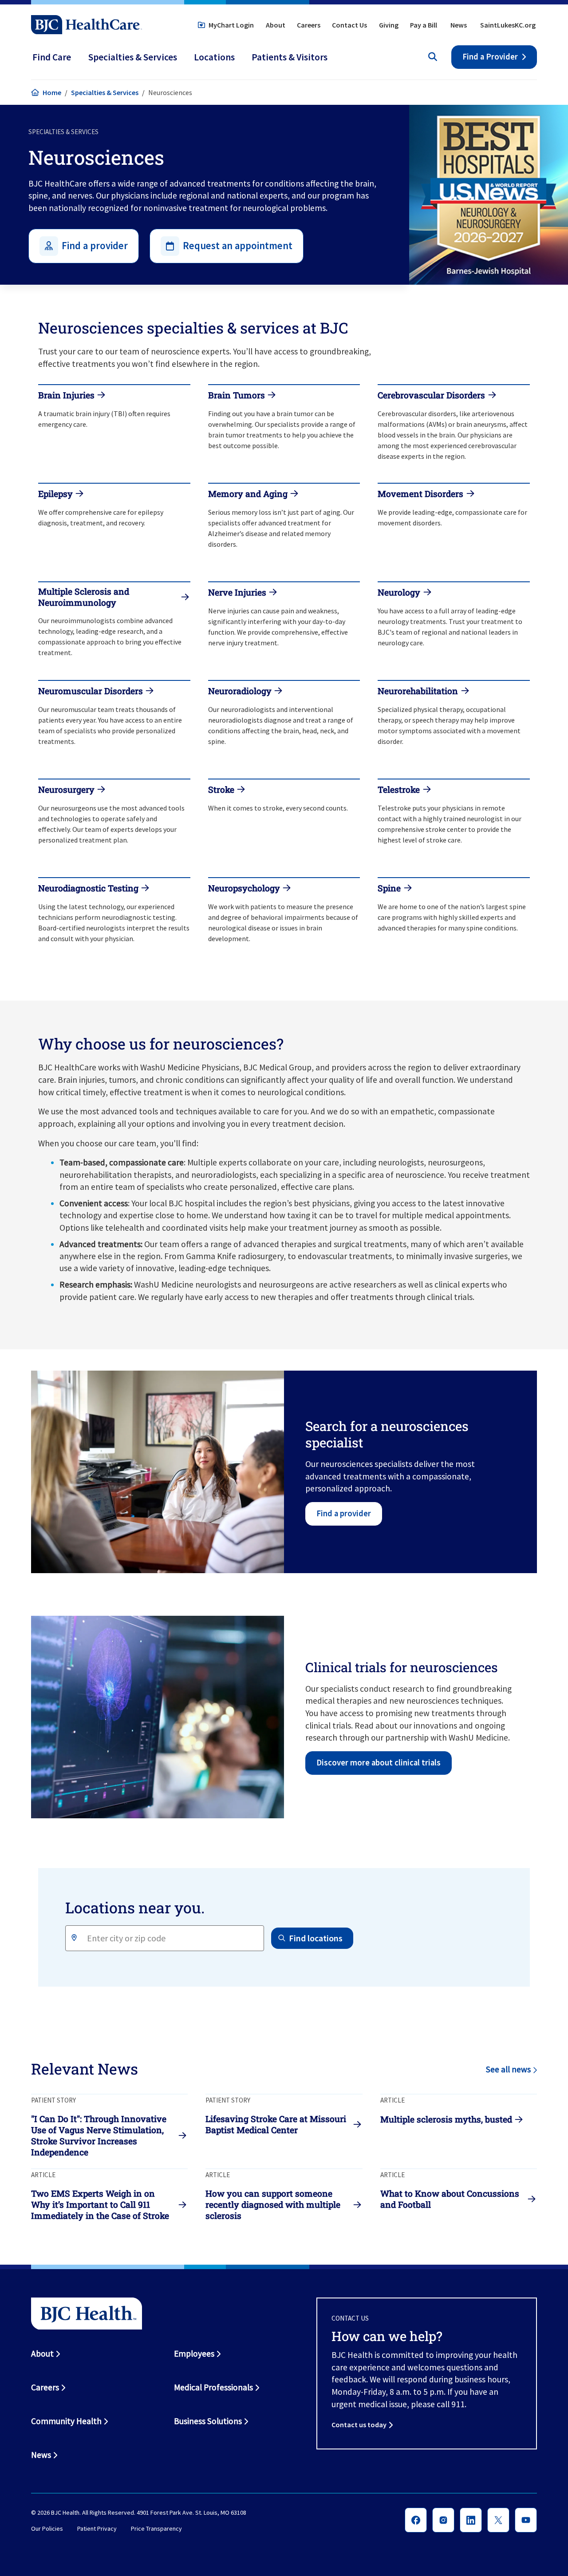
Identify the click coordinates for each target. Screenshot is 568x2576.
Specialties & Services (105, 92)
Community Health (66, 2421)
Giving (389, 25)
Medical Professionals (213, 2387)
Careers (309, 25)
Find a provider (344, 1513)
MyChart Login (231, 25)
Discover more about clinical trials (379, 1763)
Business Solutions (208, 2421)
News (459, 25)
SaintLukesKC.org (508, 25)
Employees (194, 2353)
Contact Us (349, 25)
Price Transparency (156, 2528)
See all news (508, 2069)
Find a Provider (490, 57)
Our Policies (47, 2528)
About (276, 25)
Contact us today (359, 2425)
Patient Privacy (97, 2528)
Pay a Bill (424, 25)
